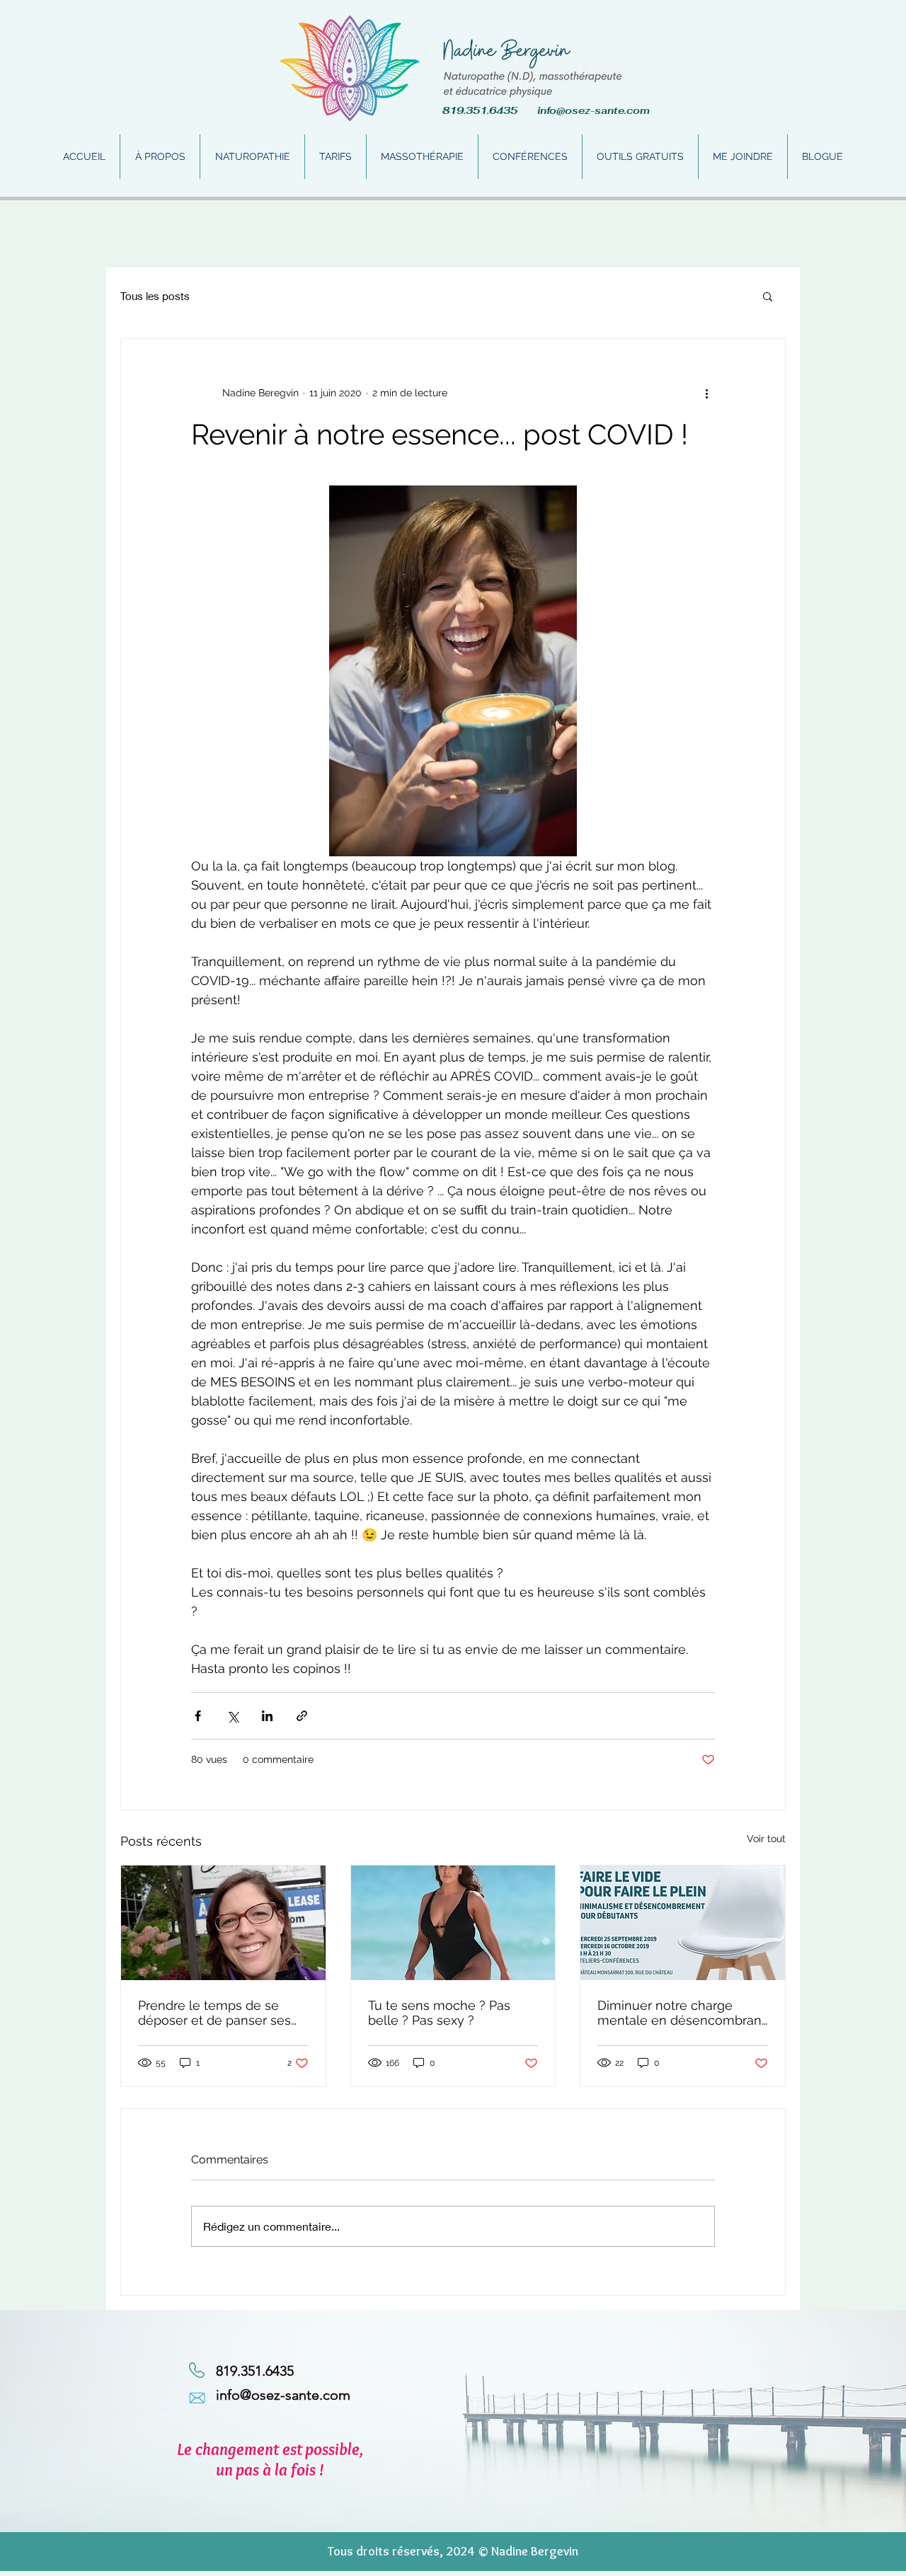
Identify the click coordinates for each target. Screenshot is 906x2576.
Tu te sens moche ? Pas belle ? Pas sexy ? (439, 2013)
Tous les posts (155, 296)
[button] (768, 296)
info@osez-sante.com (594, 110)
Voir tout (766, 1839)
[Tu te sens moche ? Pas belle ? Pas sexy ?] (453, 1923)
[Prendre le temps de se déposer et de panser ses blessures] (223, 1923)
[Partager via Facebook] (198, 1716)
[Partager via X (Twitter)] (233, 1716)
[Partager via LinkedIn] (267, 1716)
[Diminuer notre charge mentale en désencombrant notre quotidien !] (683, 1923)
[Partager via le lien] (302, 1716)
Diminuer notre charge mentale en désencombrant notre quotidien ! (682, 2013)
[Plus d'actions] (706, 393)
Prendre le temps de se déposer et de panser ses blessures (214, 2013)
